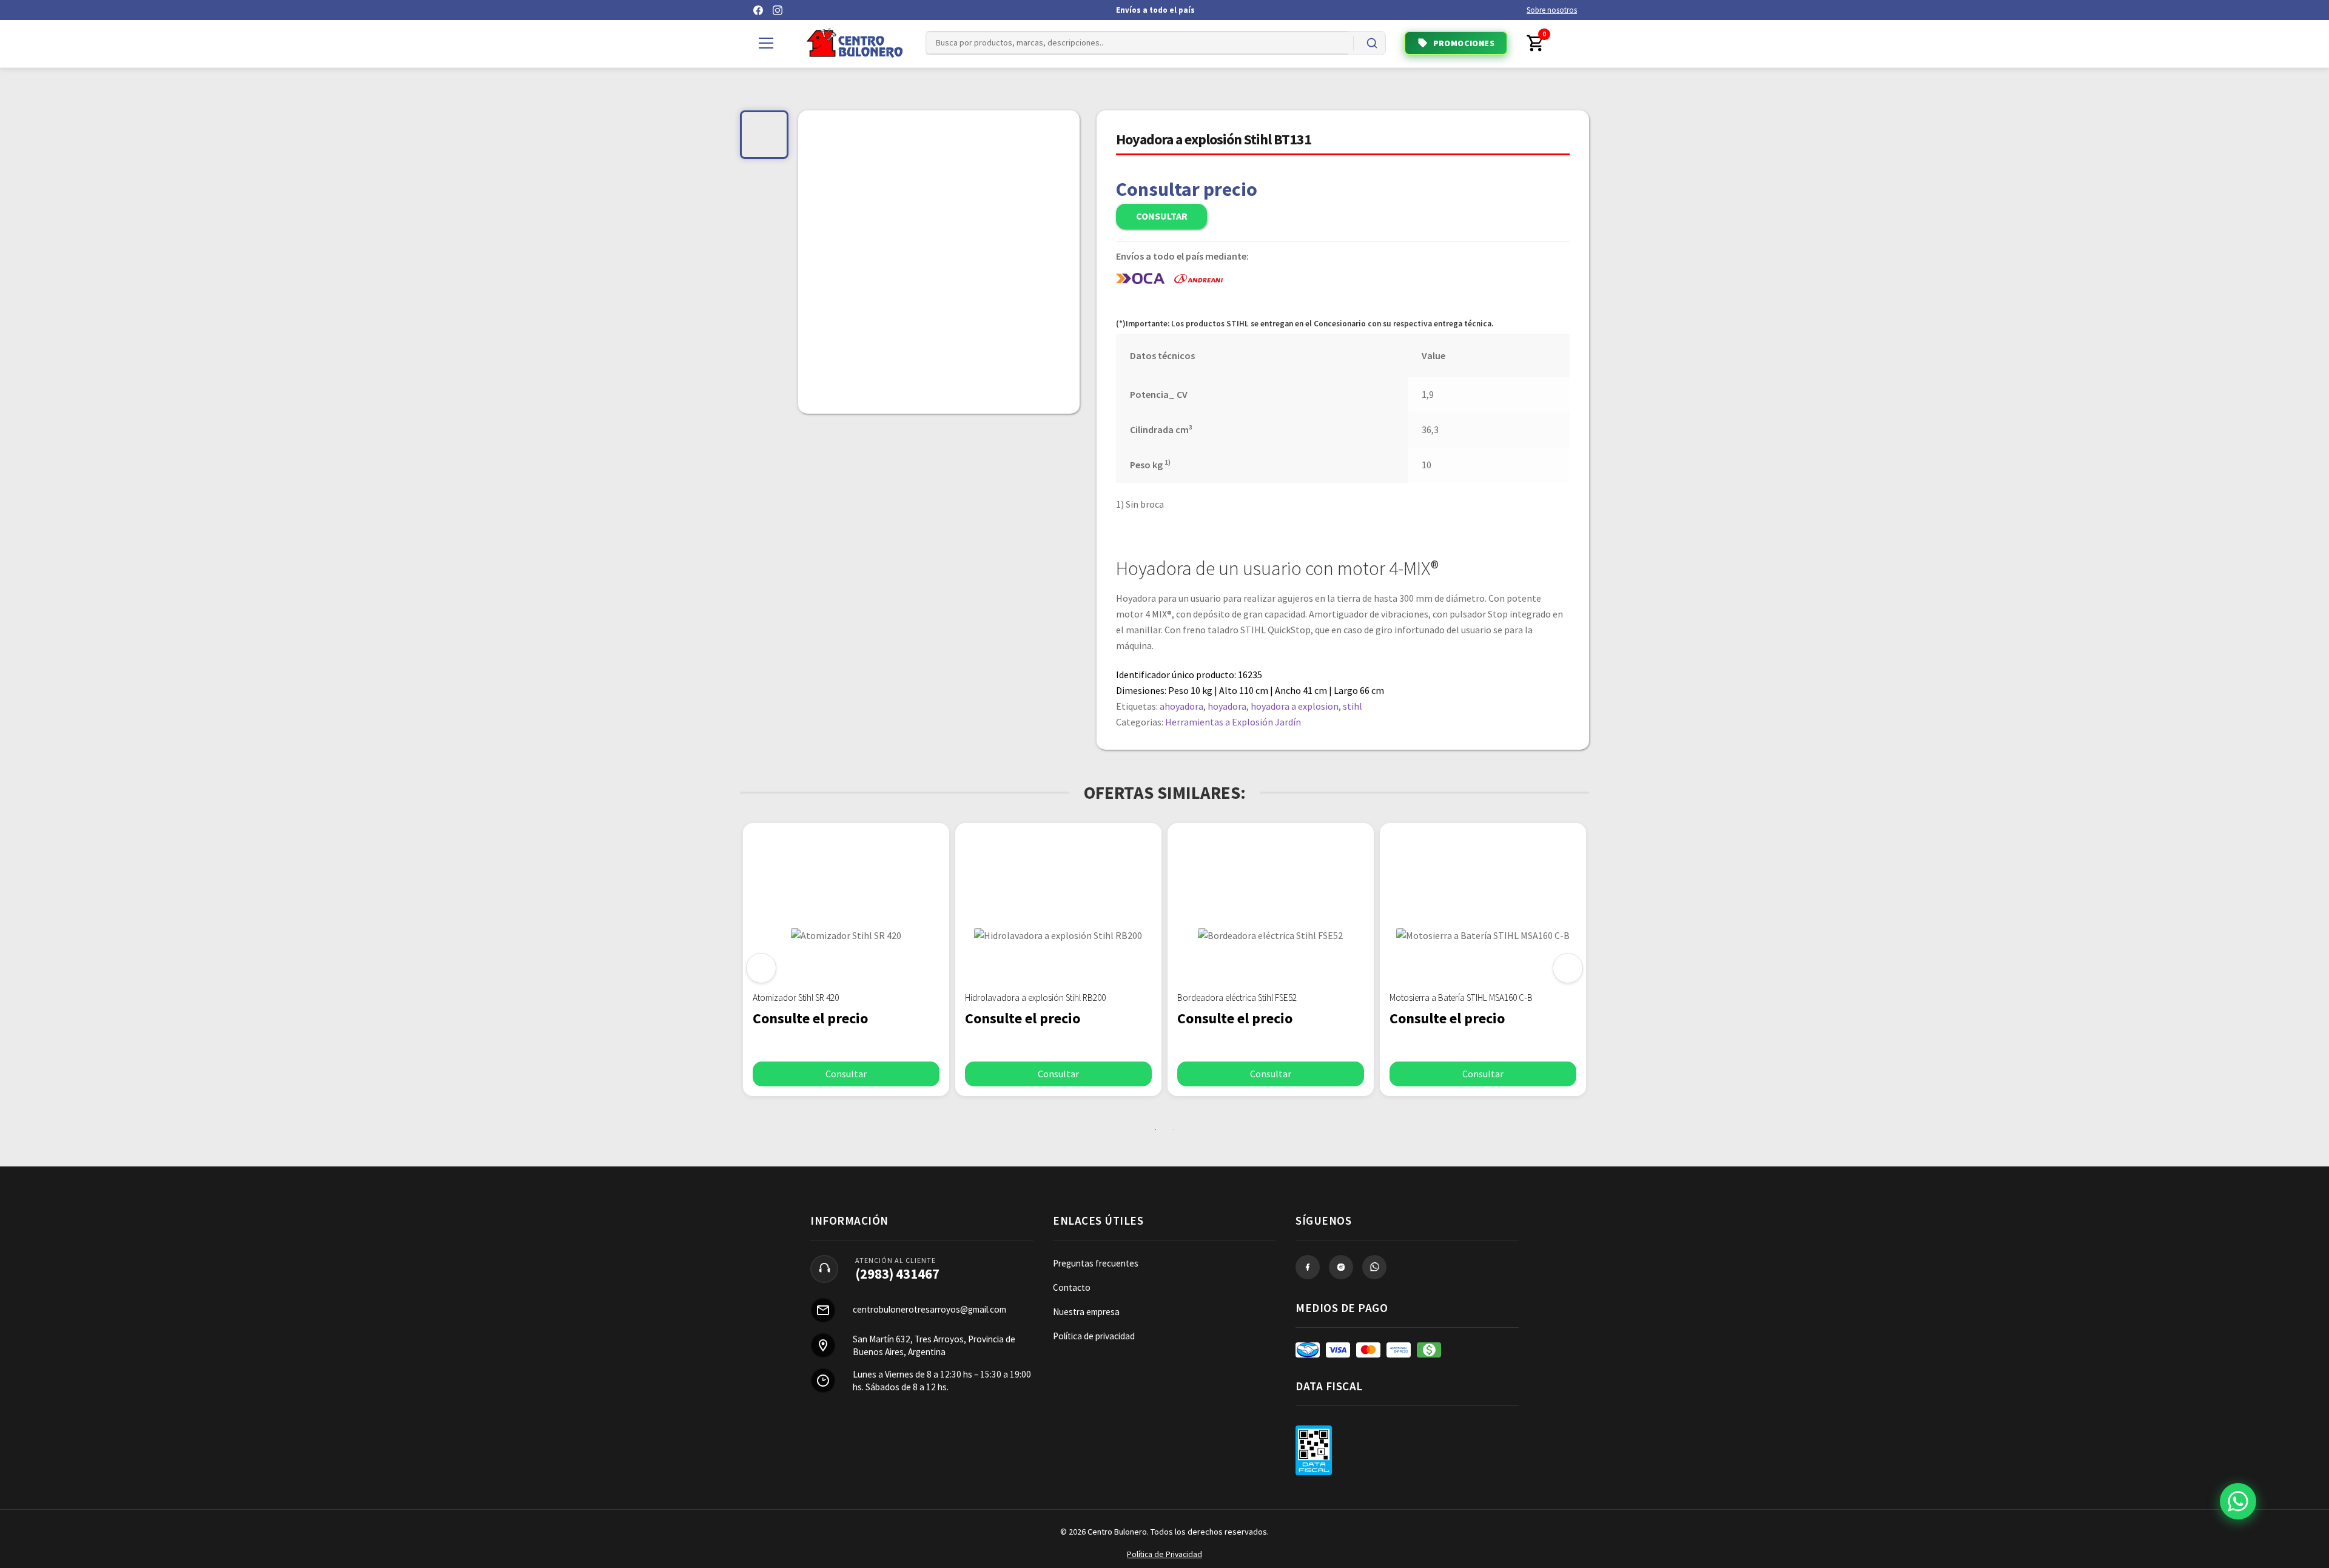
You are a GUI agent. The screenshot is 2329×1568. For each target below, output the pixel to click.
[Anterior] (761, 968)
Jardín (1288, 722)
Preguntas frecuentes (1096, 1263)
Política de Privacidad (1164, 1554)
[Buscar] (1372, 43)
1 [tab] (1155, 1129)
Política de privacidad (1094, 1336)
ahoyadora (1181, 706)
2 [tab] (1174, 1129)
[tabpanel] (846, 960)
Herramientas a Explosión (1219, 722)
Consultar (1162, 216)
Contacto (1072, 1287)
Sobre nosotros (1552, 10)
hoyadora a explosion (1295, 706)
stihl (1353, 706)
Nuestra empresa (1086, 1312)
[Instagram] (778, 10)
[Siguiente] (1568, 968)
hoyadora (1227, 706)
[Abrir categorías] (766, 43)
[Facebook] (758, 10)
